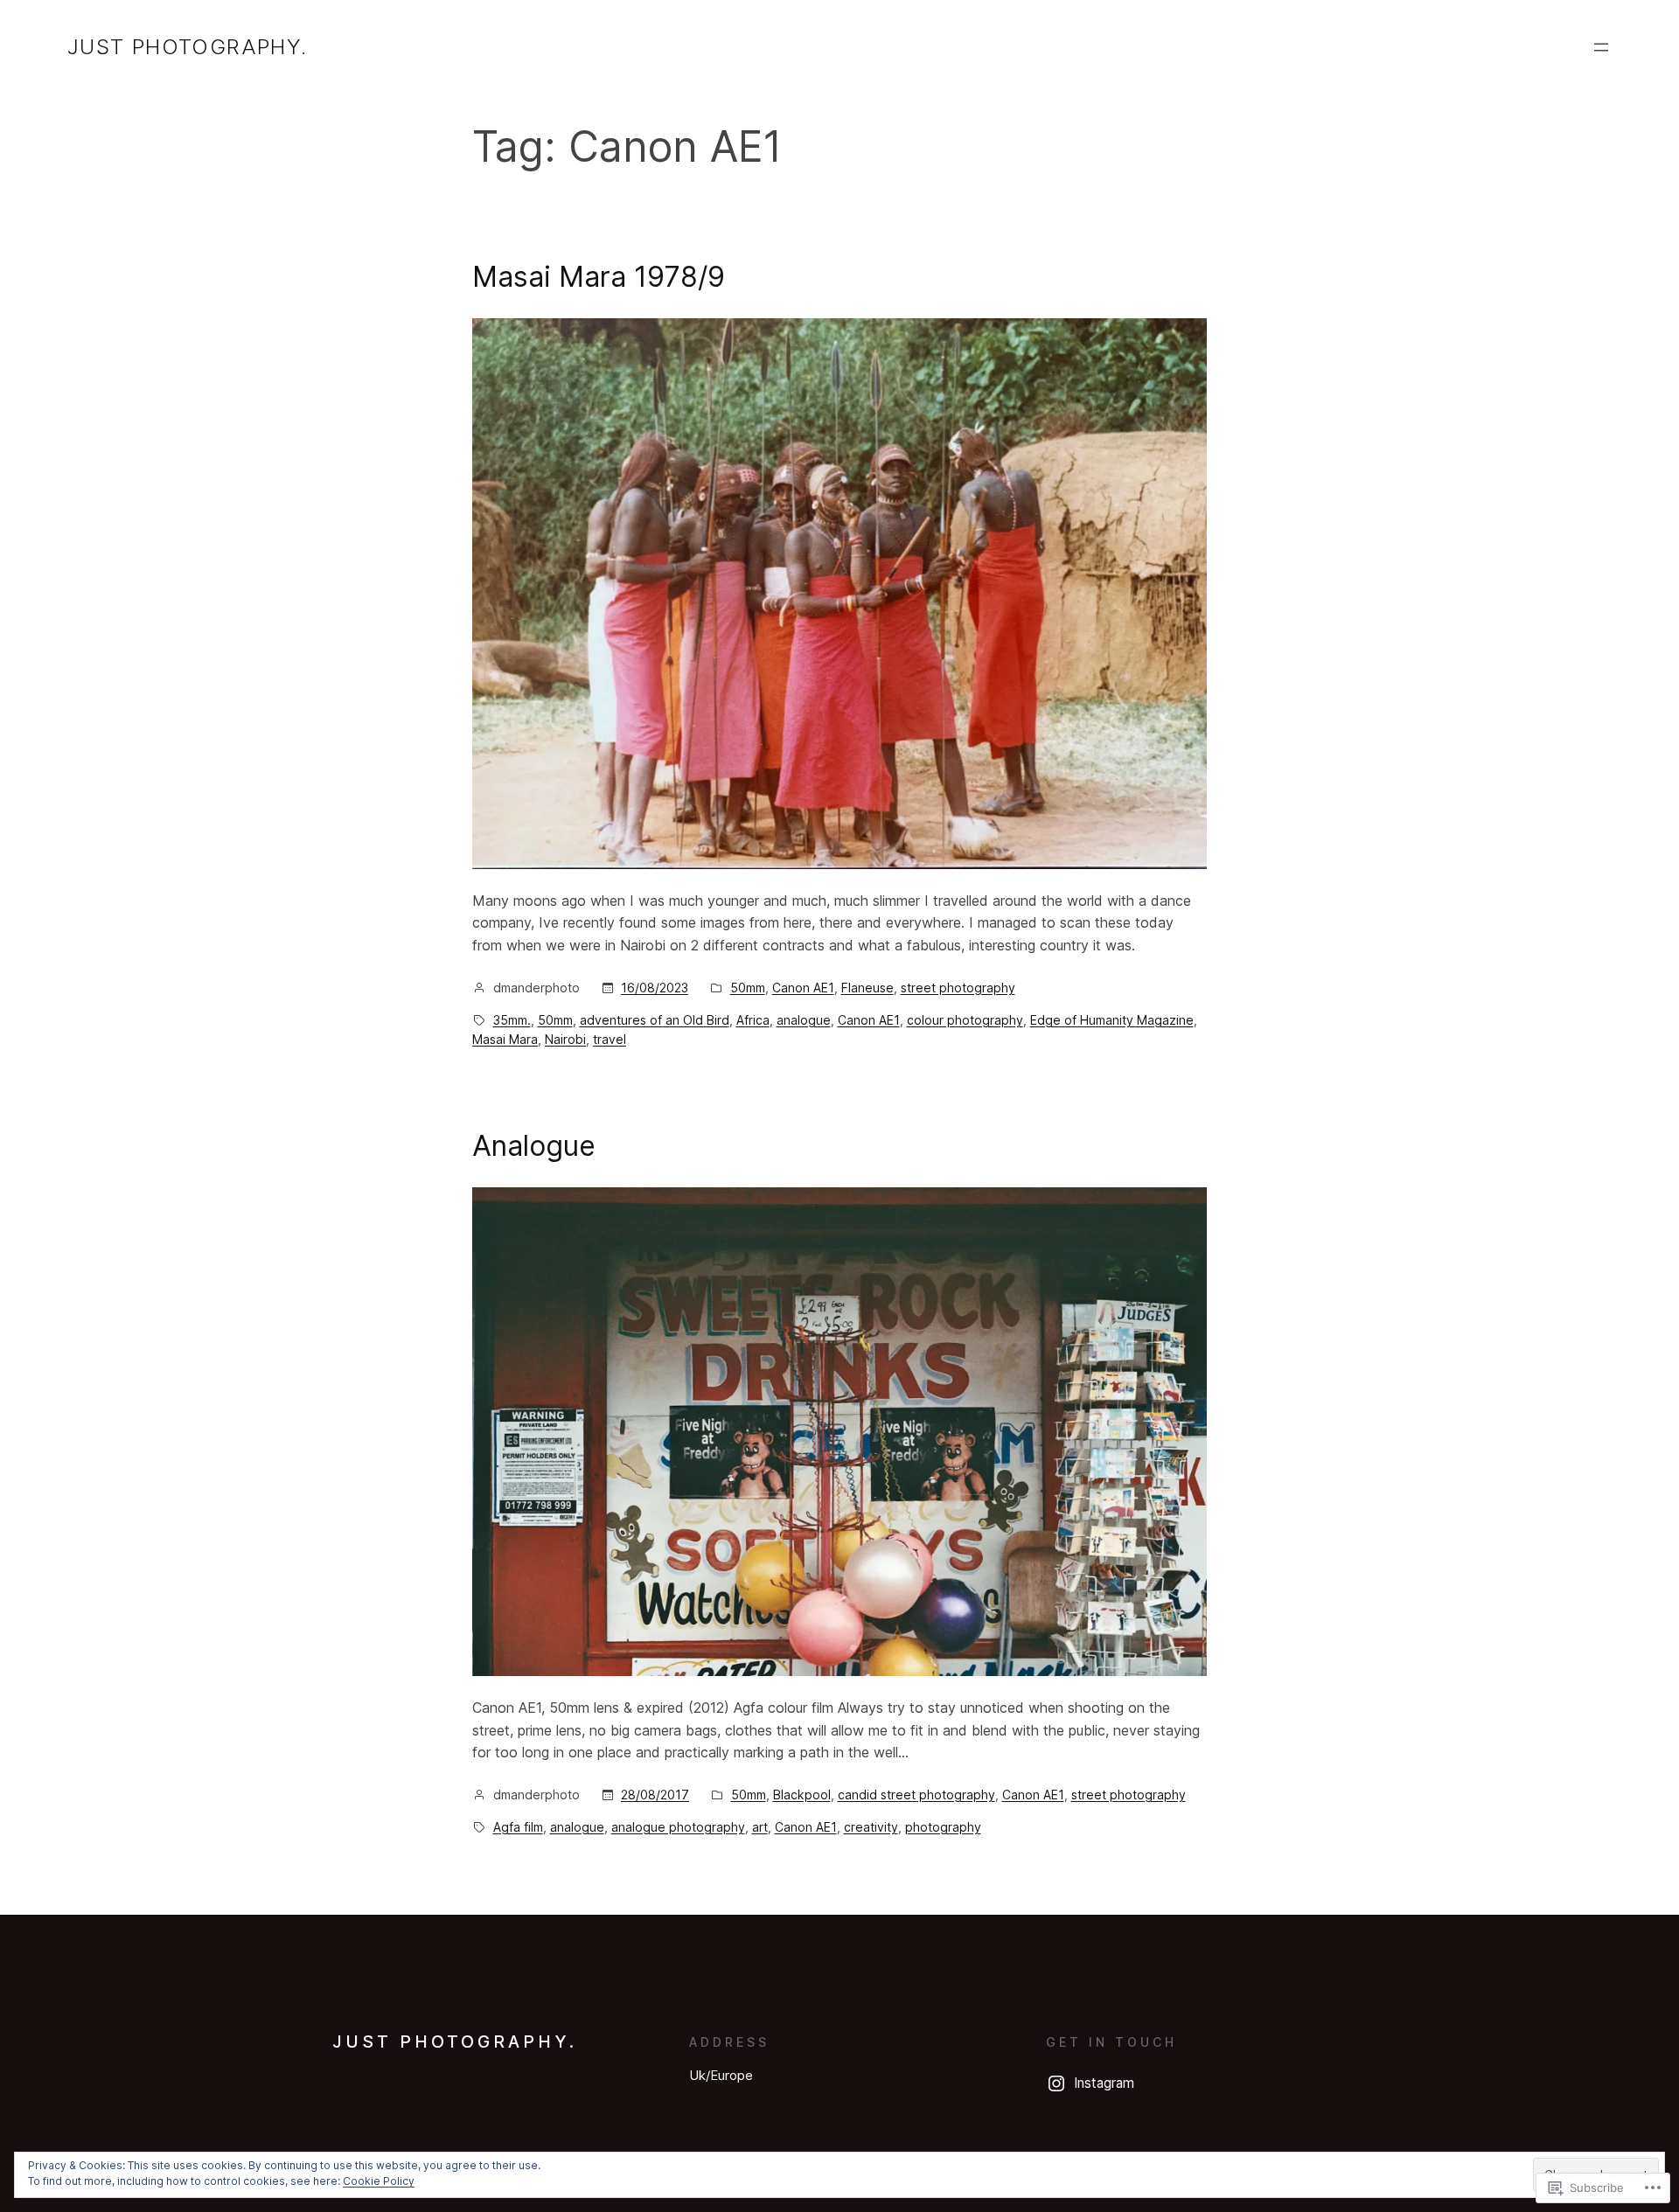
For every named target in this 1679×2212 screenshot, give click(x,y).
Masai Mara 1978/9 (599, 277)
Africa (753, 1020)
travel (610, 1039)
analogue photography (678, 1827)
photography (943, 1827)
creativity (871, 1827)
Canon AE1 (803, 988)
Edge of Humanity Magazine (1112, 1020)
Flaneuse (867, 988)
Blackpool (802, 1795)
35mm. (512, 1020)
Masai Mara (505, 1039)
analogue (804, 1020)
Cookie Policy (379, 2181)
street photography (958, 988)
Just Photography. (188, 47)
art (760, 1827)
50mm (748, 988)
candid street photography (916, 1795)
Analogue (534, 1146)
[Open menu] (1601, 47)
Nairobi (565, 1039)
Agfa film (518, 1827)
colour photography (965, 1020)
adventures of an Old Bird (655, 1020)
